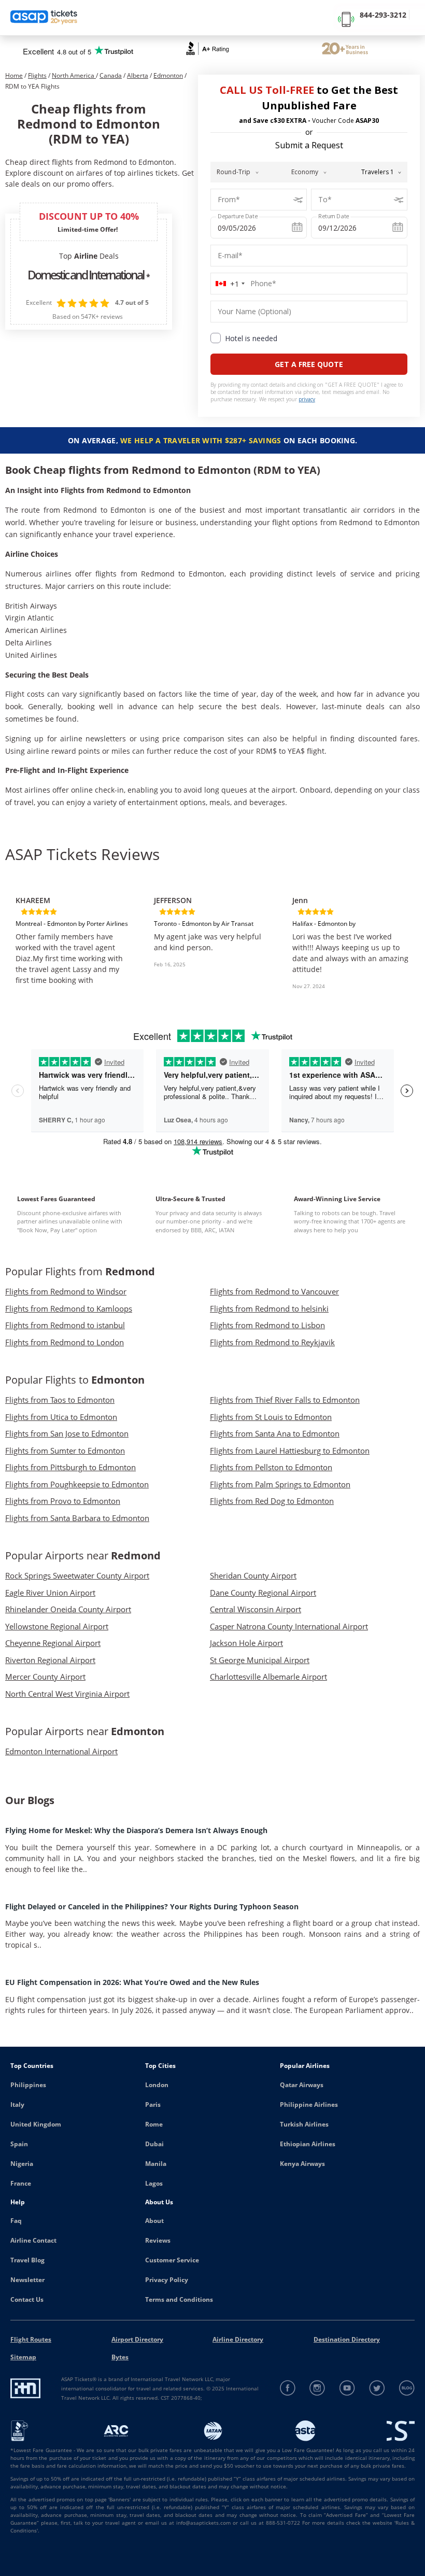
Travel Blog (27, 2260)
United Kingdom (36, 2124)
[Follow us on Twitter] (377, 2388)
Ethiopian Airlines (308, 2144)
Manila (156, 2164)
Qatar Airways (302, 2085)
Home (14, 75)
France (21, 2183)
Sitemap (23, 2357)
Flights (37, 75)
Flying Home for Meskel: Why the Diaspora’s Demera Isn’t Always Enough (136, 1830)
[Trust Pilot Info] (345, 50)
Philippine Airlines (309, 2105)
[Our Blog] (407, 2388)
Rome (154, 2124)
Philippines (28, 2085)
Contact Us (27, 2299)
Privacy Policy (167, 2280)
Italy (17, 2105)
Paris (153, 2105)
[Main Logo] (44, 18)
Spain (19, 2144)
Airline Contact (33, 2240)
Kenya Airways (302, 2164)
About (154, 2221)
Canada (111, 75)
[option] (74, 936)
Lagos (154, 2183)
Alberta (138, 75)
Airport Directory (137, 2339)
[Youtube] (348, 2388)
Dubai (154, 2144)
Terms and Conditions (179, 2299)
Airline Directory (238, 2339)
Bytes (120, 2357)
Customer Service (172, 2260)
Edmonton (168, 75)
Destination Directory (347, 2339)
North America (74, 75)
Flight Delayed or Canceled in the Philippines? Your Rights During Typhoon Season (152, 1906)
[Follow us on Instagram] (317, 2388)
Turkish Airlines (304, 2124)
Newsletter (27, 2280)
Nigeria (22, 2164)
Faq (16, 2221)
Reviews (158, 2240)
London (157, 2085)
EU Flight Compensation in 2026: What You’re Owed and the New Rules (132, 1982)
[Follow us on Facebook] (288, 2388)
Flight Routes (31, 2339)
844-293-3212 (383, 15)
